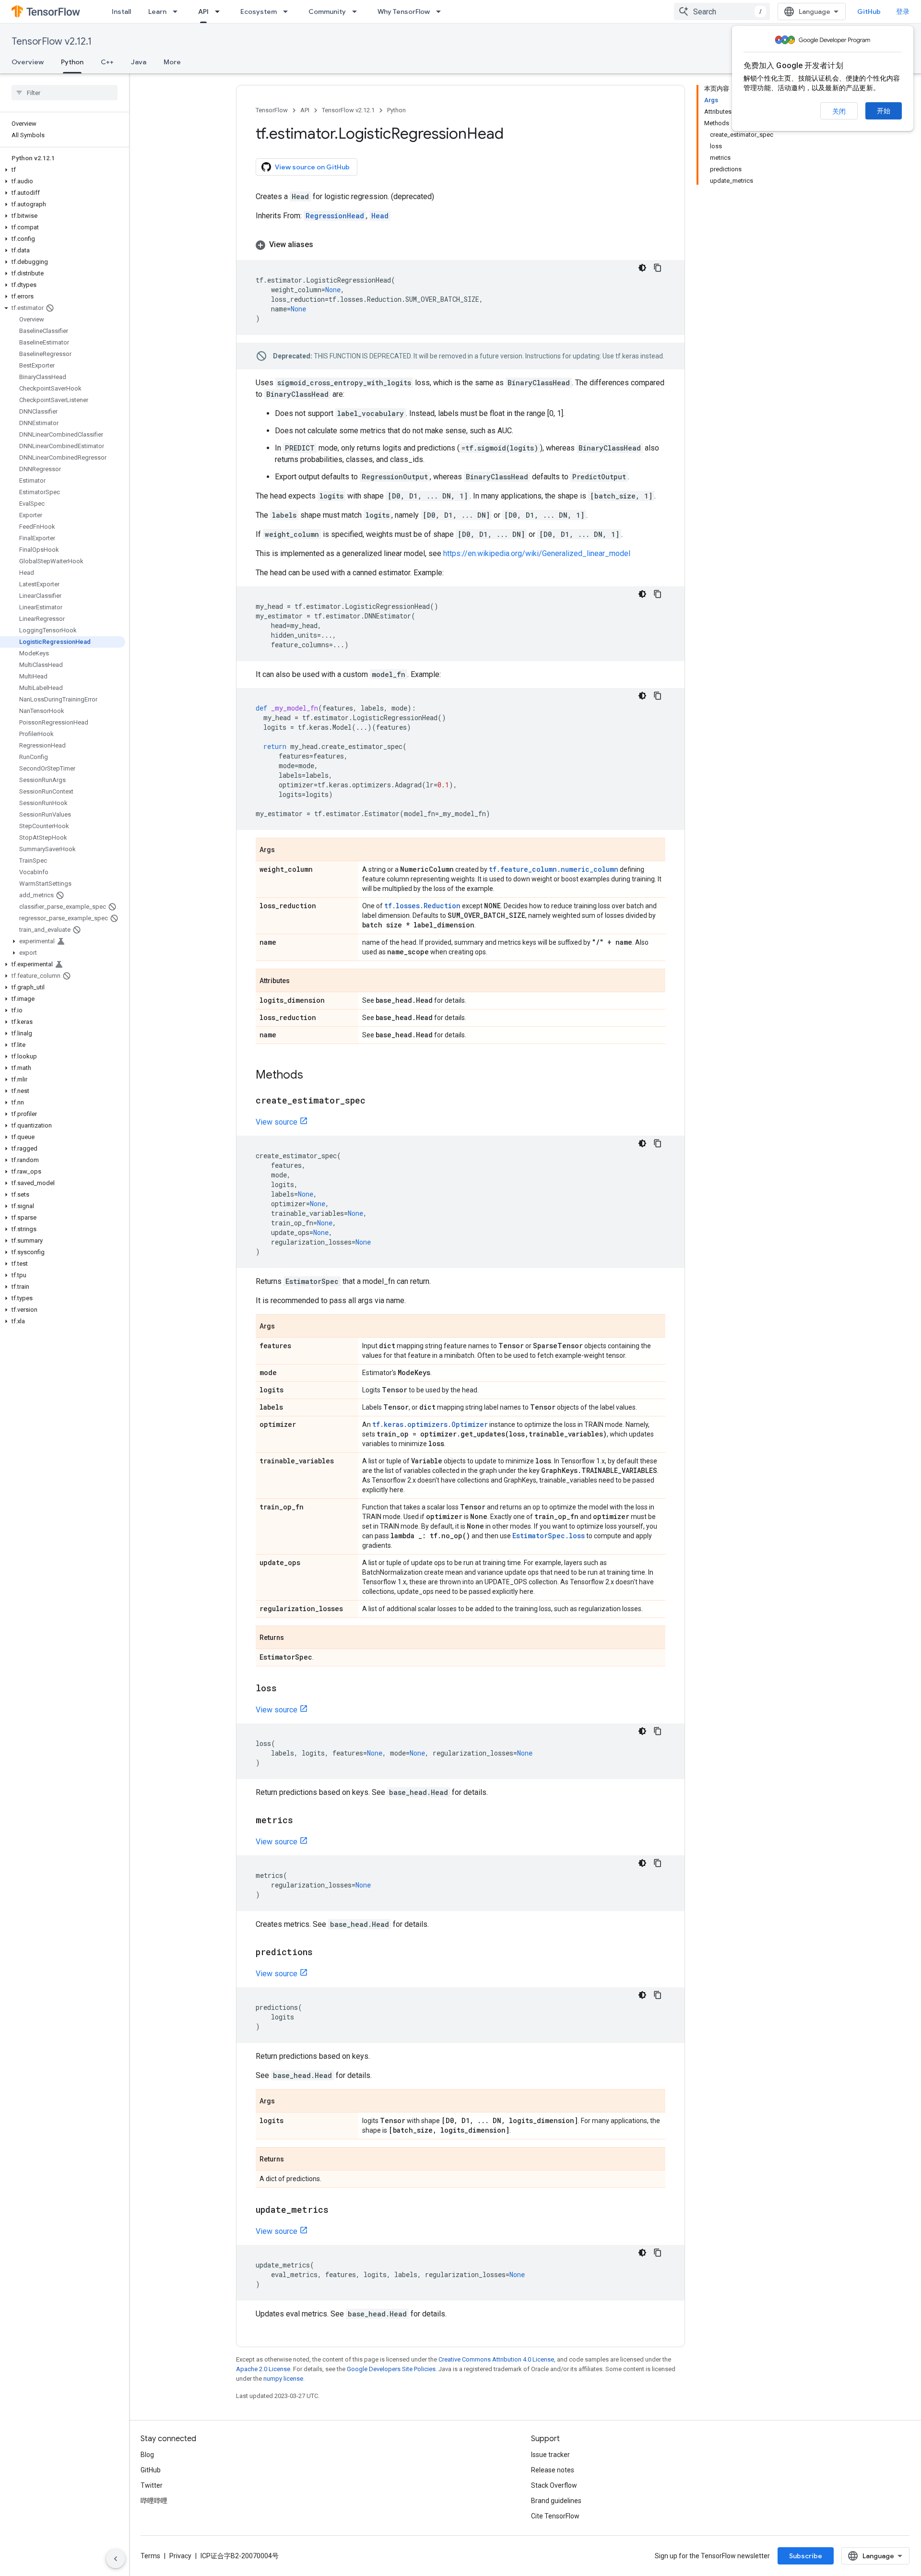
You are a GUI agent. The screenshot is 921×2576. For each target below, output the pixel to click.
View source (277, 1122)
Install (121, 12)
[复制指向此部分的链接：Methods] (313, 1076)
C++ (107, 62)
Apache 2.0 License (263, 2369)
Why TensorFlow (404, 12)
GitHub (869, 12)
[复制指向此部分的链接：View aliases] (323, 245)
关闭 (839, 111)
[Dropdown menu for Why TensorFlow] (441, 12)
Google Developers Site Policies (391, 2369)
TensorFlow (272, 110)
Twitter (152, 2485)
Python (72, 62)
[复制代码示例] (658, 268)
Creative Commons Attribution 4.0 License (496, 2359)
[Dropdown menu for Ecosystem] (288, 12)
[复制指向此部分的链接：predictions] (322, 1953)
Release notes (553, 2470)
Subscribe (806, 2556)
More (172, 62)
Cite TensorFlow (555, 2516)
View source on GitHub (312, 167)
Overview (28, 62)
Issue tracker (550, 2455)
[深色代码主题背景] (642, 268)
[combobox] (722, 12)
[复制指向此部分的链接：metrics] (303, 1821)
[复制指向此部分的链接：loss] (286, 1689)
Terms (150, 2556)
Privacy (180, 2556)
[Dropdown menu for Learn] (178, 12)
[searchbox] (65, 93)
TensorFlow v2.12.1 (52, 42)
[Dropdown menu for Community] (357, 12)
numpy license (283, 2379)
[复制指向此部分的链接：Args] (284, 850)
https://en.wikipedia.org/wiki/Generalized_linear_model (537, 553)
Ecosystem (259, 12)
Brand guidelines (556, 2501)
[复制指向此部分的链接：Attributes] (299, 981)
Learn (157, 12)
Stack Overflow (554, 2485)
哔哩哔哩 (154, 2501)
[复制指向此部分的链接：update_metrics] (338, 2210)
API (203, 12)
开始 (884, 111)
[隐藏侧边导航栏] (116, 2559)
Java (139, 62)
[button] (63, 170)
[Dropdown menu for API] (220, 12)
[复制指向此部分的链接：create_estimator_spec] (375, 1101)
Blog (147, 2455)
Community (327, 12)
